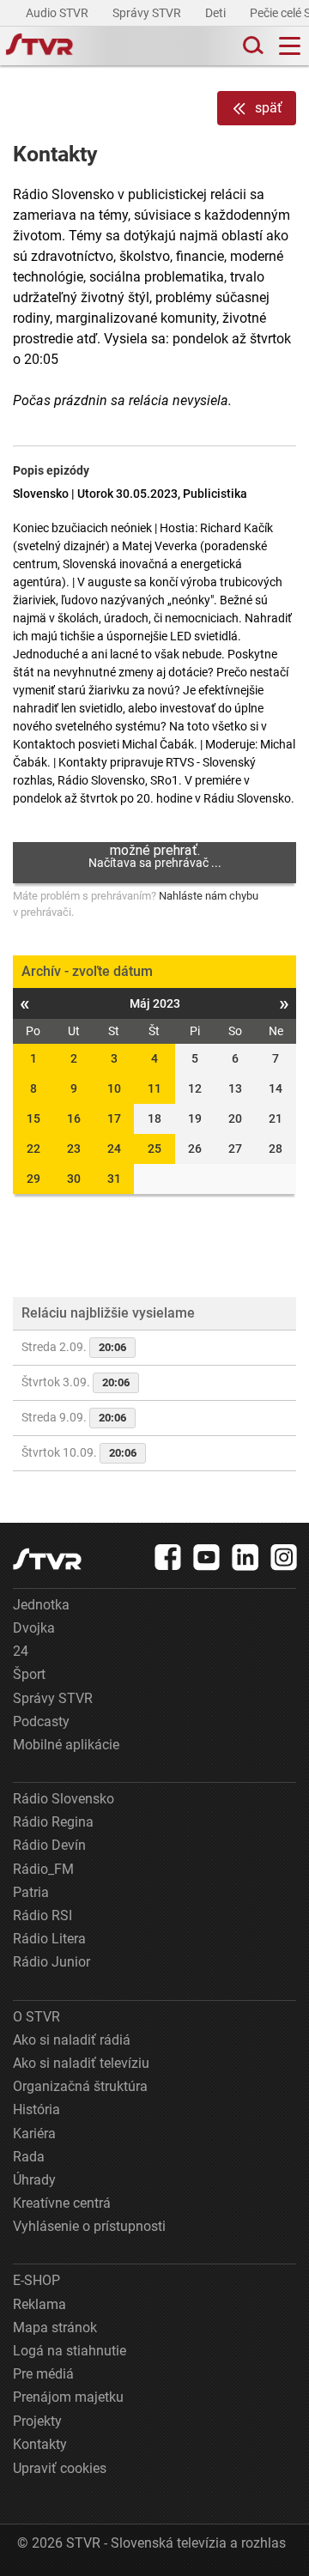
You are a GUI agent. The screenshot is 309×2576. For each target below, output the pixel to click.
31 (114, 1179)
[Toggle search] (251, 46)
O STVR (36, 2017)
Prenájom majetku (68, 2397)
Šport (29, 1674)
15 (33, 1118)
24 (114, 1149)
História (36, 2109)
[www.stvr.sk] (47, 1559)
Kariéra (34, 2134)
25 (154, 1149)
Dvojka (34, 1628)
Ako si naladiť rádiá (72, 2040)
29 (33, 1179)
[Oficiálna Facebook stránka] (168, 1557)
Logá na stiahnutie (70, 2351)
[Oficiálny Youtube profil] (207, 1557)
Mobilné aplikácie (66, 1745)
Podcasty (41, 1721)
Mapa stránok (55, 2327)
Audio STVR (58, 13)
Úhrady (34, 2180)
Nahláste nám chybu (209, 896)
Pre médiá (43, 2374)
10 (114, 1088)
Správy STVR (148, 13)
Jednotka (41, 1605)
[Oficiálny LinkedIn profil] (245, 1557)
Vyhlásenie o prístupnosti (89, 2226)
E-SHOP (36, 2280)
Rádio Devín (49, 1845)
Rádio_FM (43, 1869)
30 (74, 1179)
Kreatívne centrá (62, 2203)
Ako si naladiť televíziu (81, 2063)
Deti (217, 13)
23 (74, 1149)
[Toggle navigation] (290, 46)
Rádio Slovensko (64, 1799)
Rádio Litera (49, 1939)
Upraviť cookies (60, 2468)
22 (33, 1149)
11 (154, 1088)
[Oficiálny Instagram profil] (284, 1557)
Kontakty (40, 2444)
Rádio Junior (51, 1962)
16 (74, 1118)
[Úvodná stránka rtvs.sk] (39, 46)
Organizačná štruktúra (80, 2086)
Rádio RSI (42, 1915)
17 (114, 1118)
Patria (31, 1892)
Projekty (37, 2421)
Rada (29, 2157)
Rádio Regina (53, 1822)
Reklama (39, 2304)
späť (269, 108)
